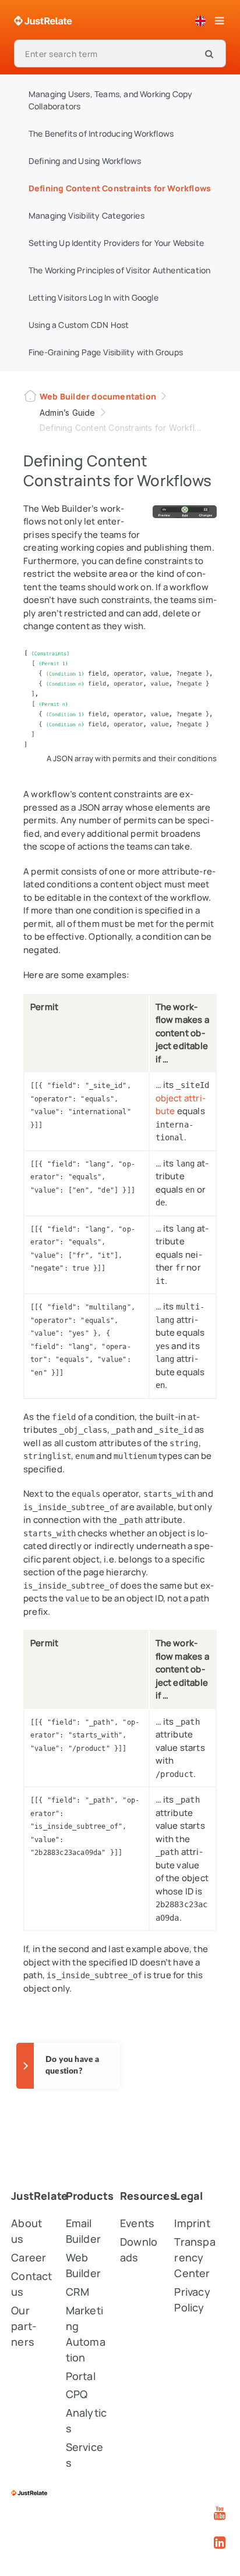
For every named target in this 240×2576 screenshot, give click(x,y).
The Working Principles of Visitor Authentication (120, 270)
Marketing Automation (86, 2334)
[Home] (43, 21)
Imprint (192, 2223)
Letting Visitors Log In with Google (93, 297)
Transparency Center (195, 2257)
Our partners (24, 2326)
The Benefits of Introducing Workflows (101, 133)
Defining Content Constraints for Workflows (120, 188)
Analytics (87, 2420)
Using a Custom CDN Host (79, 325)
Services (84, 2455)
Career (29, 2257)
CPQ (77, 2394)
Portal (81, 2376)
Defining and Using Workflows (85, 161)
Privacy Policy (192, 2300)
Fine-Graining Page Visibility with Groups (106, 352)
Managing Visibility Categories (87, 215)
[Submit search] (209, 53)
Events (137, 2223)
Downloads (139, 2249)
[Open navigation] (219, 21)
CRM (78, 2292)
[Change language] (200, 21)
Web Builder (83, 2265)
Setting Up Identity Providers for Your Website (116, 243)
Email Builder (83, 2231)
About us (27, 2231)
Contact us (31, 2284)
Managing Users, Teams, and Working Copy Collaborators (111, 100)
